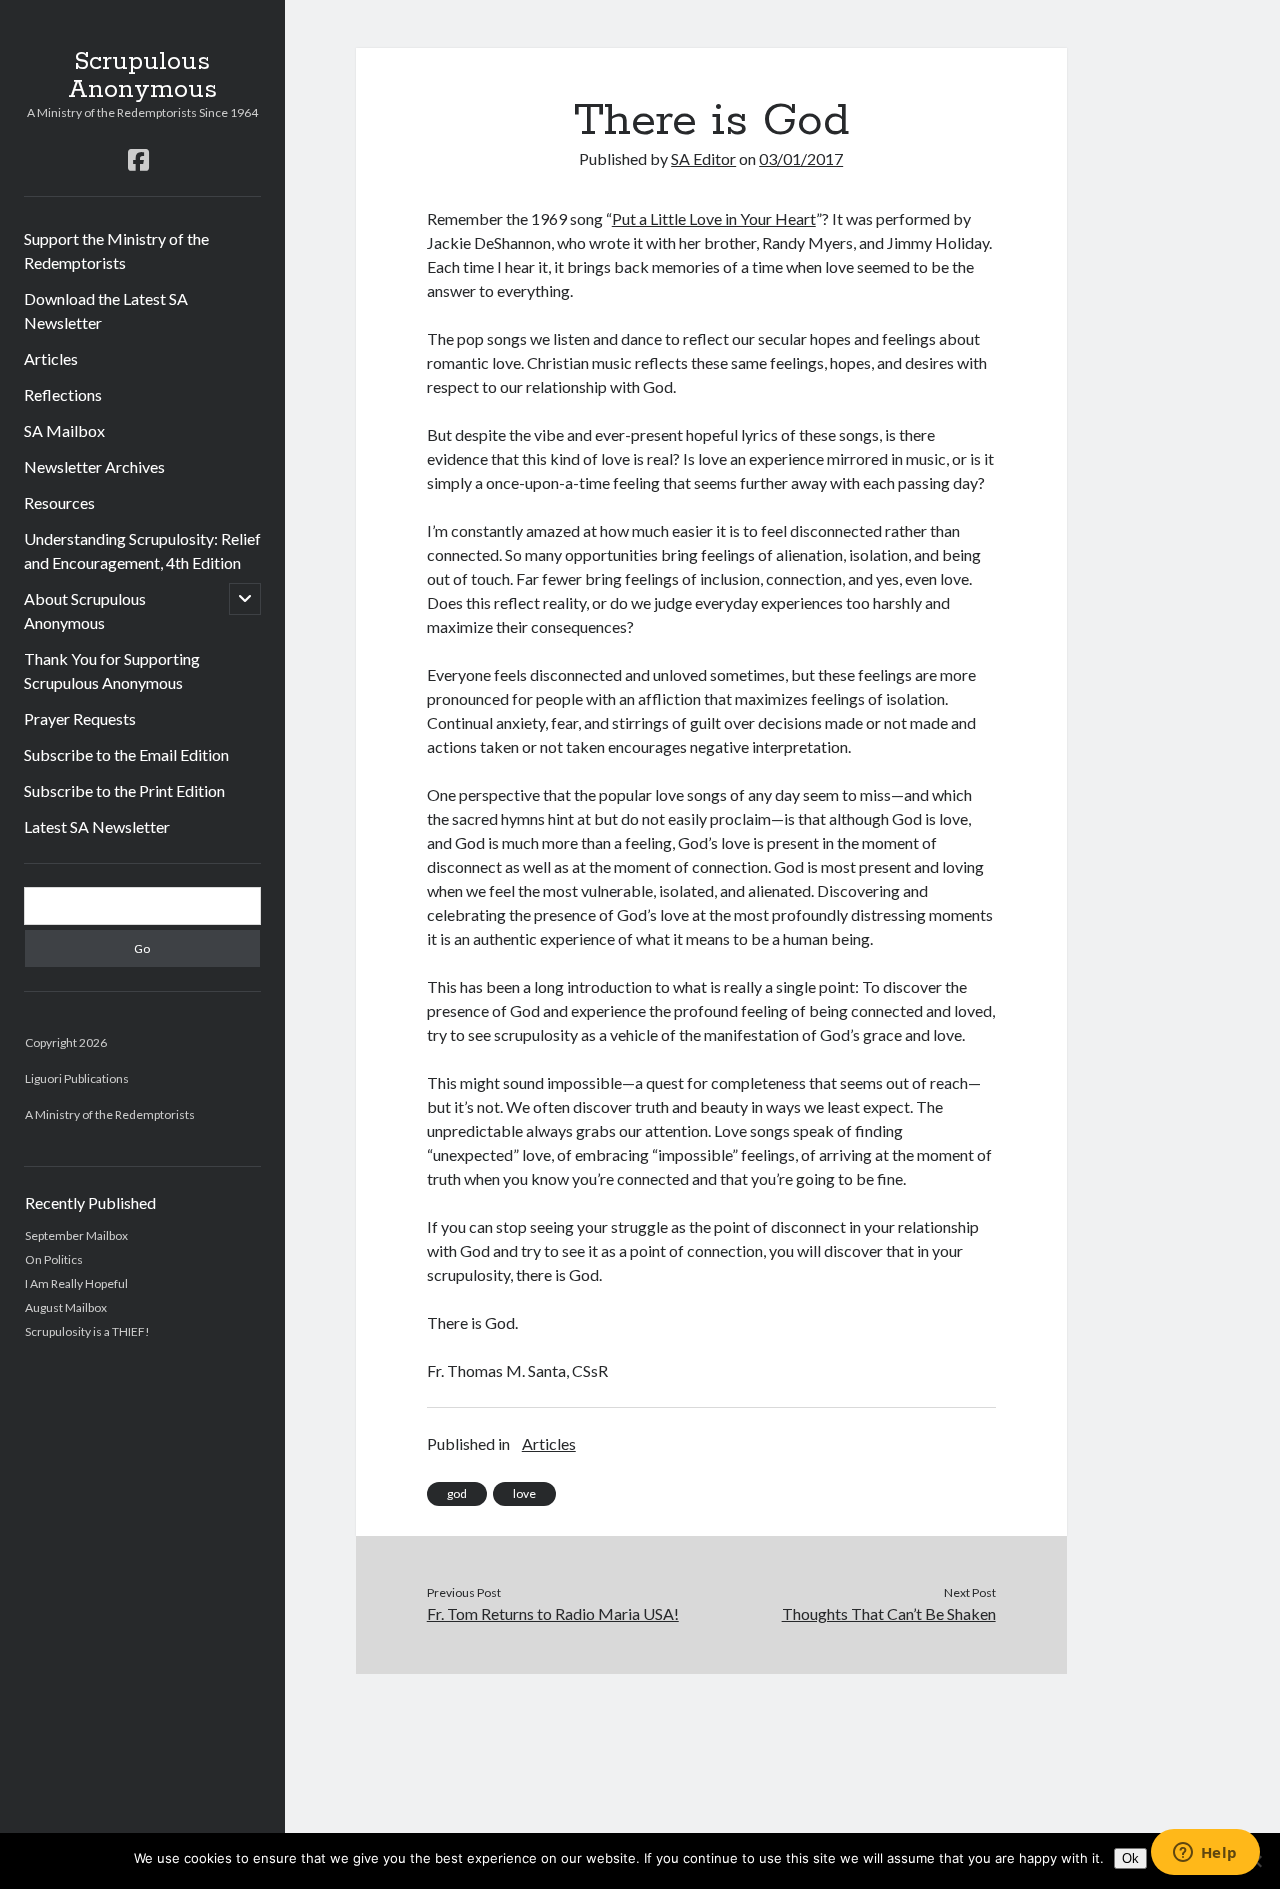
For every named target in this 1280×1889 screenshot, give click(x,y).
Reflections (63, 394)
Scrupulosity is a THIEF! (87, 1331)
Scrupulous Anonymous (142, 76)
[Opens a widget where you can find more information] (1205, 1854)
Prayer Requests (80, 718)
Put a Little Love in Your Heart (714, 218)
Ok (1130, 1858)
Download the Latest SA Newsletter (106, 310)
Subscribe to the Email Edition (126, 754)
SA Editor (703, 158)
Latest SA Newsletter (97, 826)
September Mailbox (76, 1235)
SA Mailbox (64, 430)
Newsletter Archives (94, 466)
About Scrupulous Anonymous (85, 610)
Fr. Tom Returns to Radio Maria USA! (553, 1613)
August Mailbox (66, 1307)
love (524, 1493)
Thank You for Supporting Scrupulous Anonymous (112, 670)
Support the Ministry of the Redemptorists (116, 250)
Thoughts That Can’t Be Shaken (888, 1613)
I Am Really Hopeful (76, 1283)
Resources (59, 502)
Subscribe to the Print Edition (124, 790)
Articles (51, 358)
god (457, 1493)
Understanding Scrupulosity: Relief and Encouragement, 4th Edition (142, 550)
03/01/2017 (801, 158)
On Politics (54, 1259)
